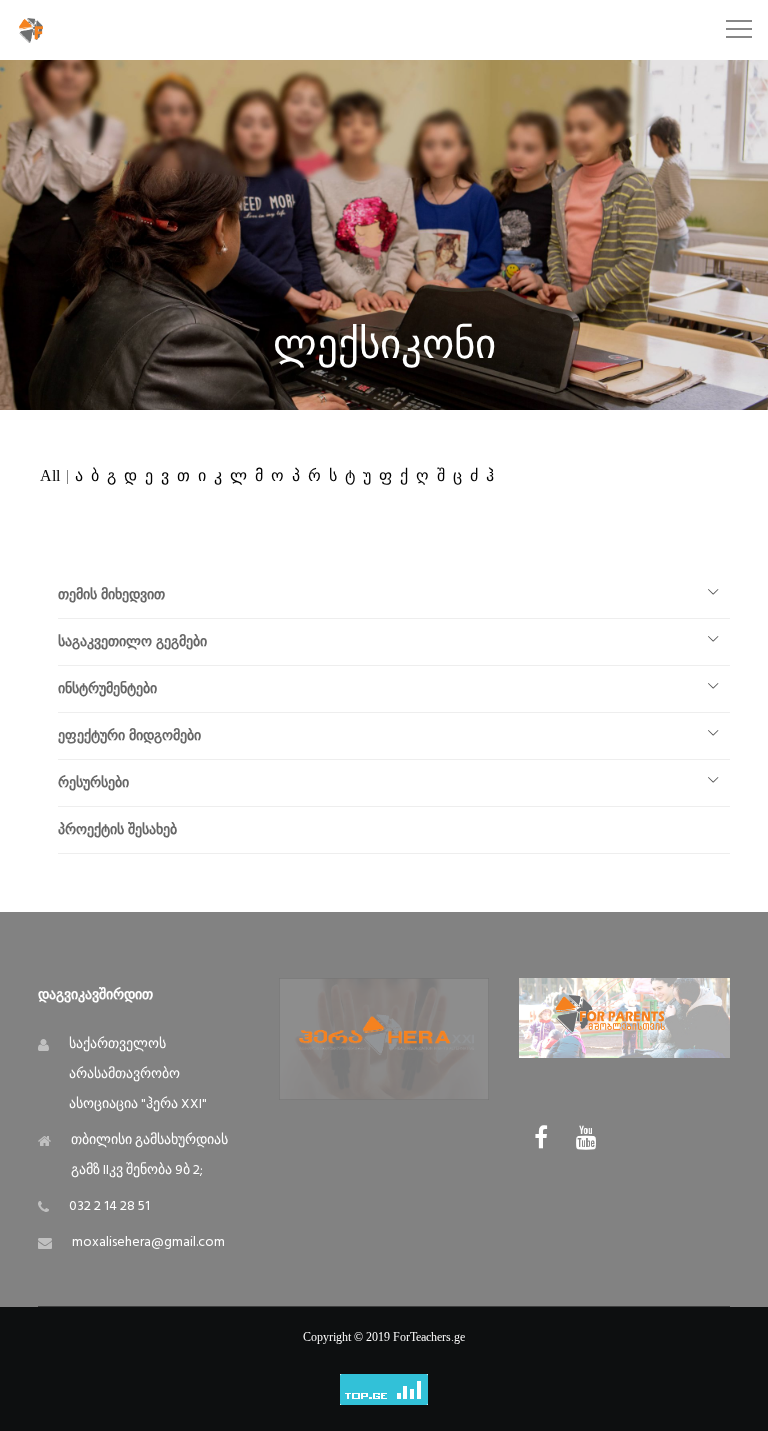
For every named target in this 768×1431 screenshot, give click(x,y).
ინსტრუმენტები (107, 688)
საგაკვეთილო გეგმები (132, 641)
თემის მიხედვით (111, 594)
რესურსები (93, 782)
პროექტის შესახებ (117, 829)
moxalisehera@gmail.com (148, 1242)
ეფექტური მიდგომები (129, 735)
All (50, 475)
